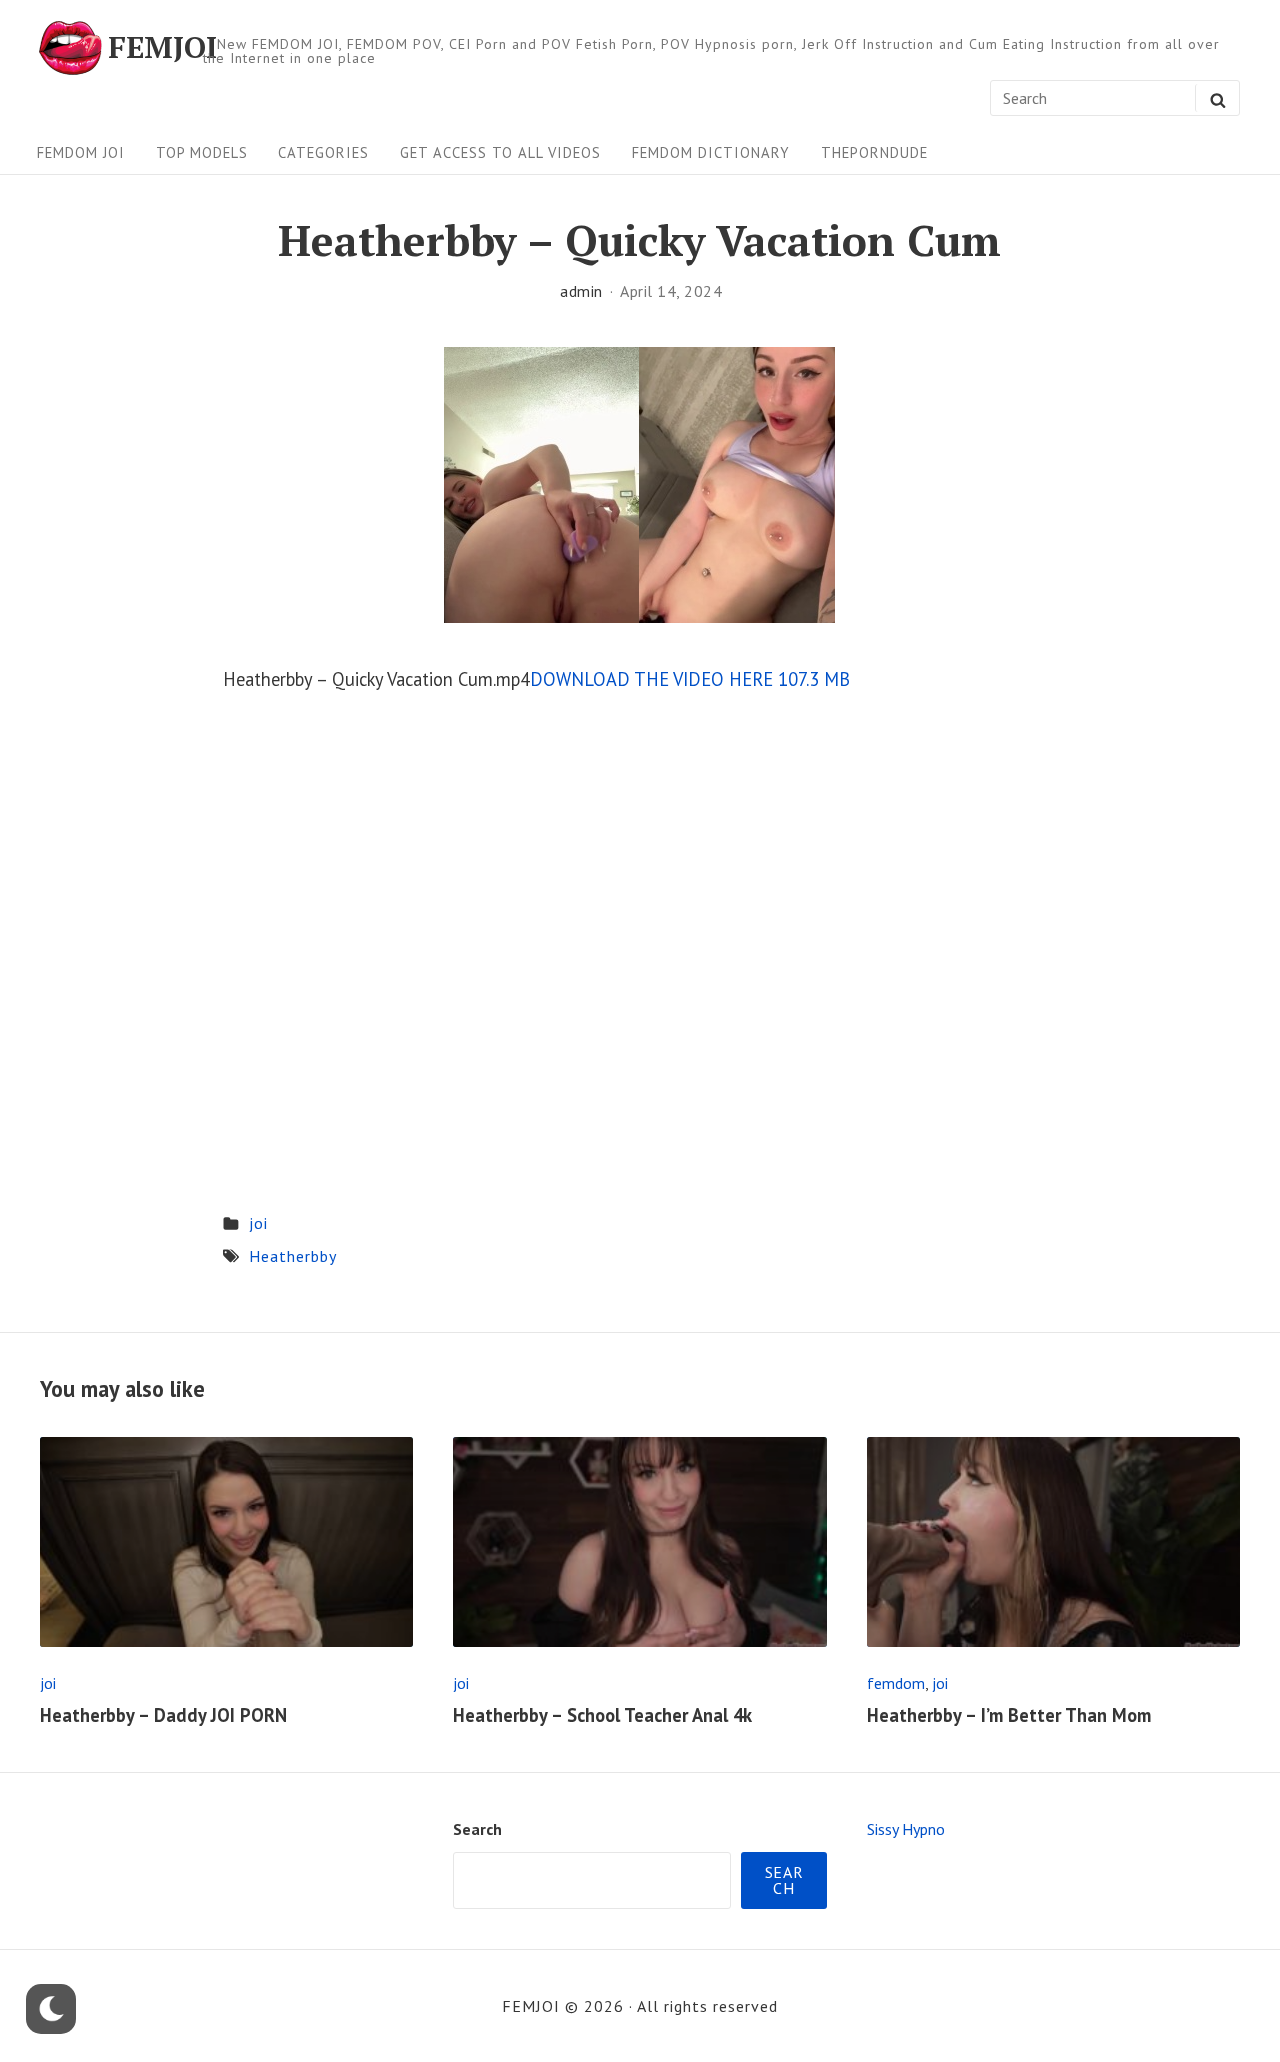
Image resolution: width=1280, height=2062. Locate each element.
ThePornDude (874, 152)
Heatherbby (293, 1256)
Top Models (202, 152)
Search (477, 1829)
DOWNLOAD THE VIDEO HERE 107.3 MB (690, 679)
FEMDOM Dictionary (711, 152)
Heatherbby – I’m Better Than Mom (1009, 1715)
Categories (323, 152)
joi (258, 1223)
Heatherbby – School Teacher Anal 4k (602, 1715)
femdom (896, 1683)
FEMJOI (162, 48)
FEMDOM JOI (81, 152)
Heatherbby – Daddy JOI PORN (163, 1715)
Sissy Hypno (906, 1829)
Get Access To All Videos (500, 152)
